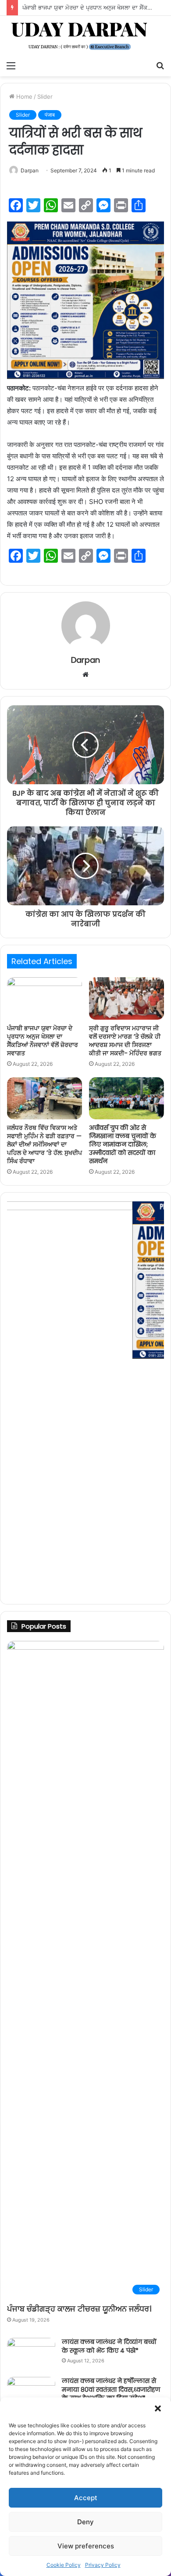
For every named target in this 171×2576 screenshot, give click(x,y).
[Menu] (11, 65)
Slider (45, 96)
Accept (86, 2498)
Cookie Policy (64, 2565)
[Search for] (160, 65)
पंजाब (50, 115)
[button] (158, 2408)
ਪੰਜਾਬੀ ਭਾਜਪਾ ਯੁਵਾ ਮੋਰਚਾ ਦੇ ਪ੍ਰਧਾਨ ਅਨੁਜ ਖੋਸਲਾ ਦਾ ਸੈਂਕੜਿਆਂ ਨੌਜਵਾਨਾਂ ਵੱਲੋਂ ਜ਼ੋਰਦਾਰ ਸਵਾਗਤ (43, 1041)
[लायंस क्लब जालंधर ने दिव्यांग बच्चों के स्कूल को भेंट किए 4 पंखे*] (31, 2354)
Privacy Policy (103, 2565)
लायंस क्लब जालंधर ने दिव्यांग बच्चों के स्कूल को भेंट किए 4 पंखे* (109, 2346)
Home (23, 96)
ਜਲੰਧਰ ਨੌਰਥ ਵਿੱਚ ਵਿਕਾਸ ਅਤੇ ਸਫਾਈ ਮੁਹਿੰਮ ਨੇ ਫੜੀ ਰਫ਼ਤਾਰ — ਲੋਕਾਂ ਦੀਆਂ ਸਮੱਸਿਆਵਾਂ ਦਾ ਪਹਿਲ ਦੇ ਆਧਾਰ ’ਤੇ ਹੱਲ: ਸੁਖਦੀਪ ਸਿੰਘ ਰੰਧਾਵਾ (45, 1144)
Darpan (30, 170)
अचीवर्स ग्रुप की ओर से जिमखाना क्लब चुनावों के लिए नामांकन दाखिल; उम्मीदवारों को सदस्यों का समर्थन (123, 1144)
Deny (85, 2522)
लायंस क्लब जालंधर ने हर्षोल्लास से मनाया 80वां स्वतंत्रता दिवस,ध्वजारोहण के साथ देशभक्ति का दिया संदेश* (111, 2389)
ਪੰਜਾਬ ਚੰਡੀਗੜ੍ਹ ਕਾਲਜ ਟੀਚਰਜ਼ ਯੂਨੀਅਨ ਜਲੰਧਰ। (79, 2309)
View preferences (86, 2546)
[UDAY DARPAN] (85, 36)
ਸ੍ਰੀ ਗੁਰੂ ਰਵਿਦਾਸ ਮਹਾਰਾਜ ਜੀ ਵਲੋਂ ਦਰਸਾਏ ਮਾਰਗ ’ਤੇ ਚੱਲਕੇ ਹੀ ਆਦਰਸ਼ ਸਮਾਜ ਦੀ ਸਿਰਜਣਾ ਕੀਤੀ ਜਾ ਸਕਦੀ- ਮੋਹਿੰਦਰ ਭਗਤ (125, 1041)
